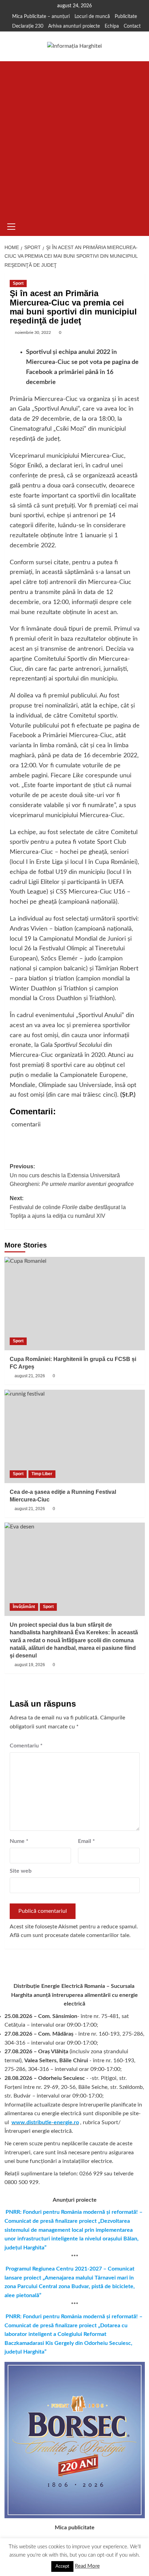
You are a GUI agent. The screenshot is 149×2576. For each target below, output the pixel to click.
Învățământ (24, 1607)
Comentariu (26, 1746)
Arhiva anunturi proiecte (74, 26)
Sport (18, 283)
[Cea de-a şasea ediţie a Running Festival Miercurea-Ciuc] (75, 1436)
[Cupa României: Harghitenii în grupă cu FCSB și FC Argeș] (75, 1304)
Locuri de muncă (92, 17)
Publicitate (126, 17)
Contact (132, 26)
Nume (19, 1841)
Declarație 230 (28, 26)
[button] (11, 226)
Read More (87, 2566)
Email (86, 1841)
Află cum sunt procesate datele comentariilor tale (69, 1935)
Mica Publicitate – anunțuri (41, 17)
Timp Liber (42, 1474)
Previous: (72, 1175)
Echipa (112, 26)
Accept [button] (62, 2566)
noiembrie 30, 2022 (33, 332)
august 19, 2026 (30, 1665)
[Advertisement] (74, 139)
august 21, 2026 (30, 1376)
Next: (68, 1207)
